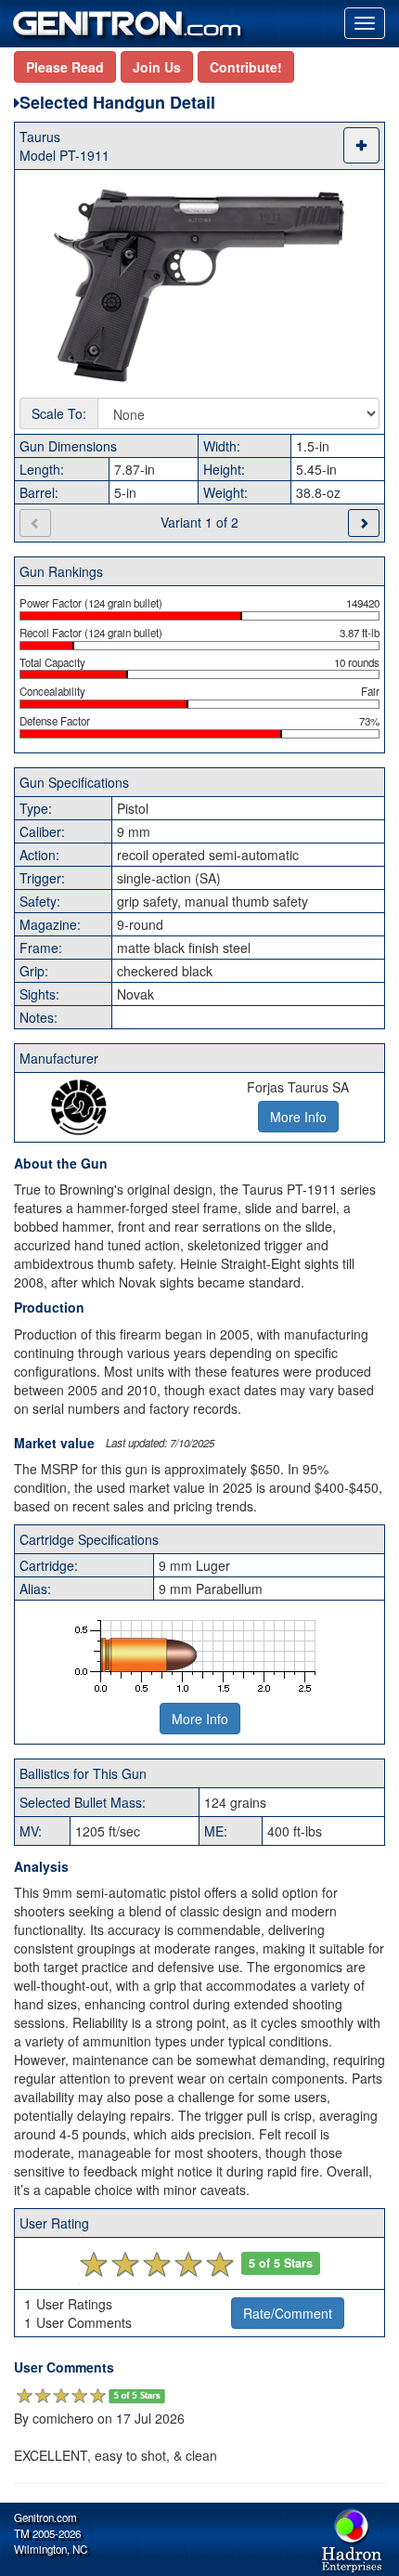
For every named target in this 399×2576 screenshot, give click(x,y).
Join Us (157, 67)
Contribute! (246, 67)
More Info (200, 1719)
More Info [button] (298, 1117)
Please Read (65, 67)
